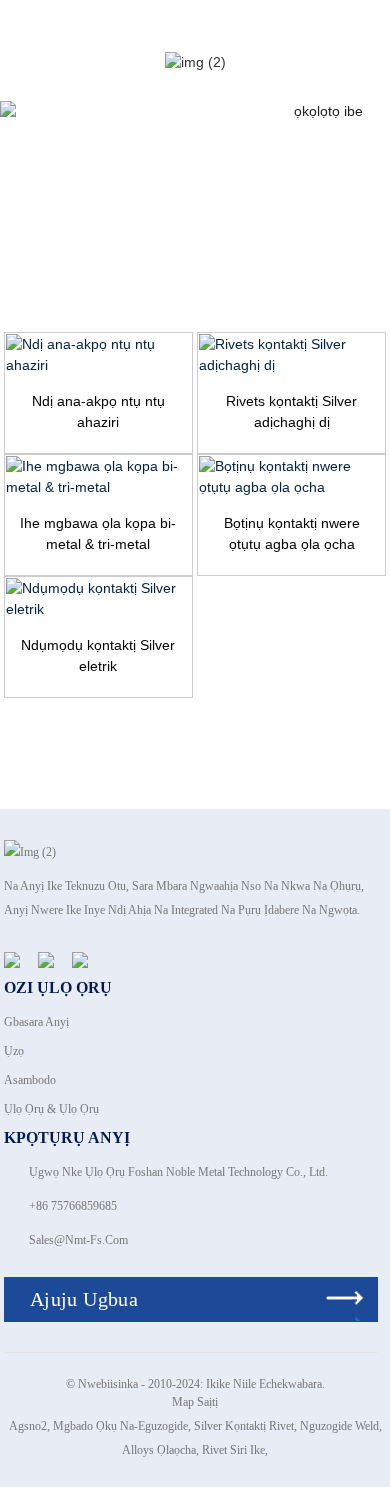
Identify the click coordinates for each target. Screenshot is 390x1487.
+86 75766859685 (73, 1206)
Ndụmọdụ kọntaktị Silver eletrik (98, 655)
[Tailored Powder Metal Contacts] (98, 355)
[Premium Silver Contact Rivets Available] (291, 355)
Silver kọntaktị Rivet (244, 1426)
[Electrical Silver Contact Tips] (98, 599)
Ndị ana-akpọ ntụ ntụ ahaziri (98, 411)
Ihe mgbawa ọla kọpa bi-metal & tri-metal (98, 533)
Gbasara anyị (36, 1022)
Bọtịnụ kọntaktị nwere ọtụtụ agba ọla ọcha (292, 533)
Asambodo (30, 1080)
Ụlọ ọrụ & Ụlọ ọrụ (51, 1109)
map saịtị (195, 1402)
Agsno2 (28, 1426)
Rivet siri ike (233, 1450)
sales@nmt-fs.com (78, 1240)
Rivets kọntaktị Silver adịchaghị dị (291, 411)
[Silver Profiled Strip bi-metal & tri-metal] (98, 477)
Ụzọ (14, 1051)
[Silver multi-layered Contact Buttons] (291, 477)
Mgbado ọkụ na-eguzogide (120, 1426)
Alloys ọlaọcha (159, 1450)
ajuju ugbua (84, 1299)
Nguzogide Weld (339, 1426)
